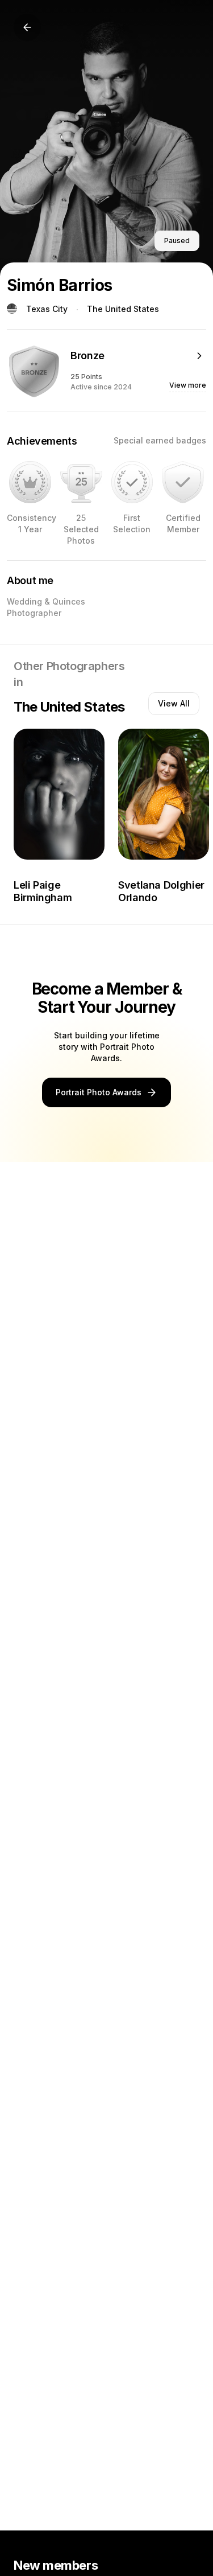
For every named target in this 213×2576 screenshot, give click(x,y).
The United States (123, 309)
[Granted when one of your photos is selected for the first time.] (132, 482)
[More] (199, 356)
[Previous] (27, 27)
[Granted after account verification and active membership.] (183, 482)
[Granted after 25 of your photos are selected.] (81, 482)
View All (174, 703)
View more (188, 385)
